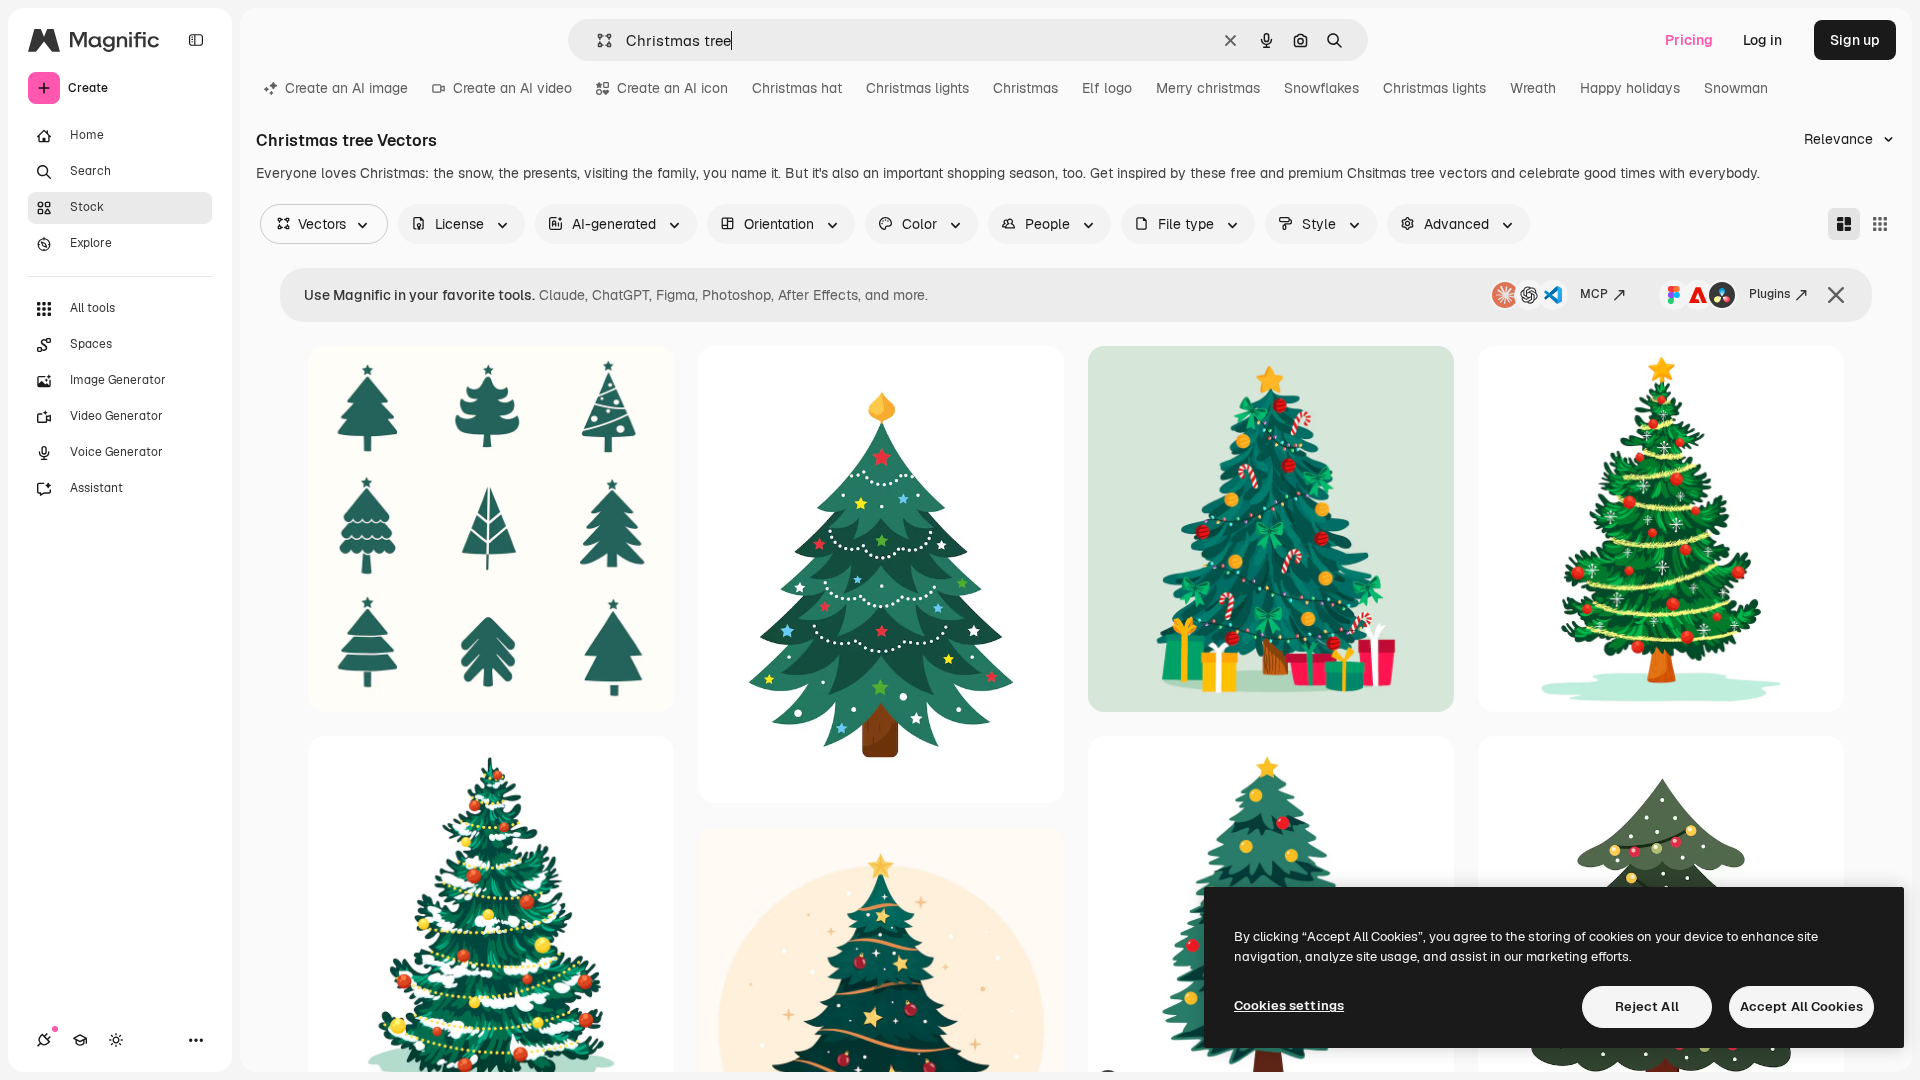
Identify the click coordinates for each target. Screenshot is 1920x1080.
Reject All (1647, 1006)
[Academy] (80, 1040)
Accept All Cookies (1801, 1006)
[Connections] (44, 1040)
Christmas (1025, 88)
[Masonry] (1844, 224)
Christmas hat (797, 88)
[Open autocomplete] (596, 40)
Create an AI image (346, 88)
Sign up (1855, 40)
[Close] (1836, 295)
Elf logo (1107, 88)
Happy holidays (1630, 88)
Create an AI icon (672, 88)
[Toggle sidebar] (196, 40)
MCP (1594, 294)
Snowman (1736, 88)
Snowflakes (1321, 88)
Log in (1762, 40)
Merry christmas (1208, 88)
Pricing (1689, 40)
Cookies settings (1289, 1005)
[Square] (1880, 224)
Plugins (1769, 294)
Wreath (1533, 88)
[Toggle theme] (116, 1040)
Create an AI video (512, 88)
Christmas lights (917, 88)
